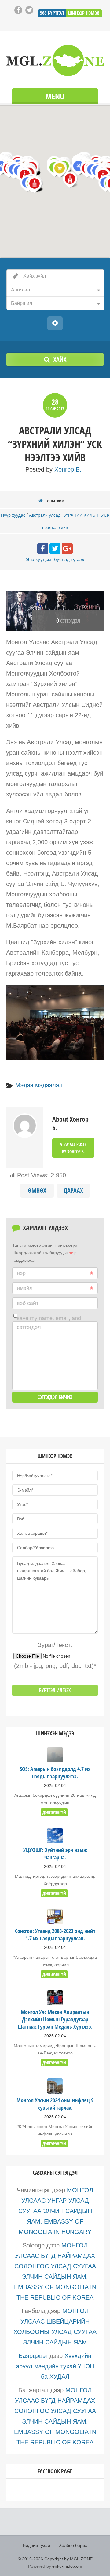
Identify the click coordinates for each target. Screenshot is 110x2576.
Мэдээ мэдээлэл (39, 1085)
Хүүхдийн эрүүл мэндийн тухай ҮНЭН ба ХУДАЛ (55, 2366)
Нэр (21, 1273)
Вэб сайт (28, 1303)
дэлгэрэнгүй (54, 1812)
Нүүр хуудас (13, 515)
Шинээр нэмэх (84, 13)
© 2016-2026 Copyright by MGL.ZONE (55, 2559)
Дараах (73, 1190)
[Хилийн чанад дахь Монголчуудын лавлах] (55, 60)
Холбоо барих (73, 2545)
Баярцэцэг (33, 2356)
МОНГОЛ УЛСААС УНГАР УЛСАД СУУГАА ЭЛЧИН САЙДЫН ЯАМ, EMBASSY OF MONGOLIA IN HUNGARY (56, 2211)
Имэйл (25, 1288)
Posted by (53, 469)
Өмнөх (37, 1190)
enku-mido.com (67, 2566)
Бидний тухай (37, 2545)
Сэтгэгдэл (29, 1327)
